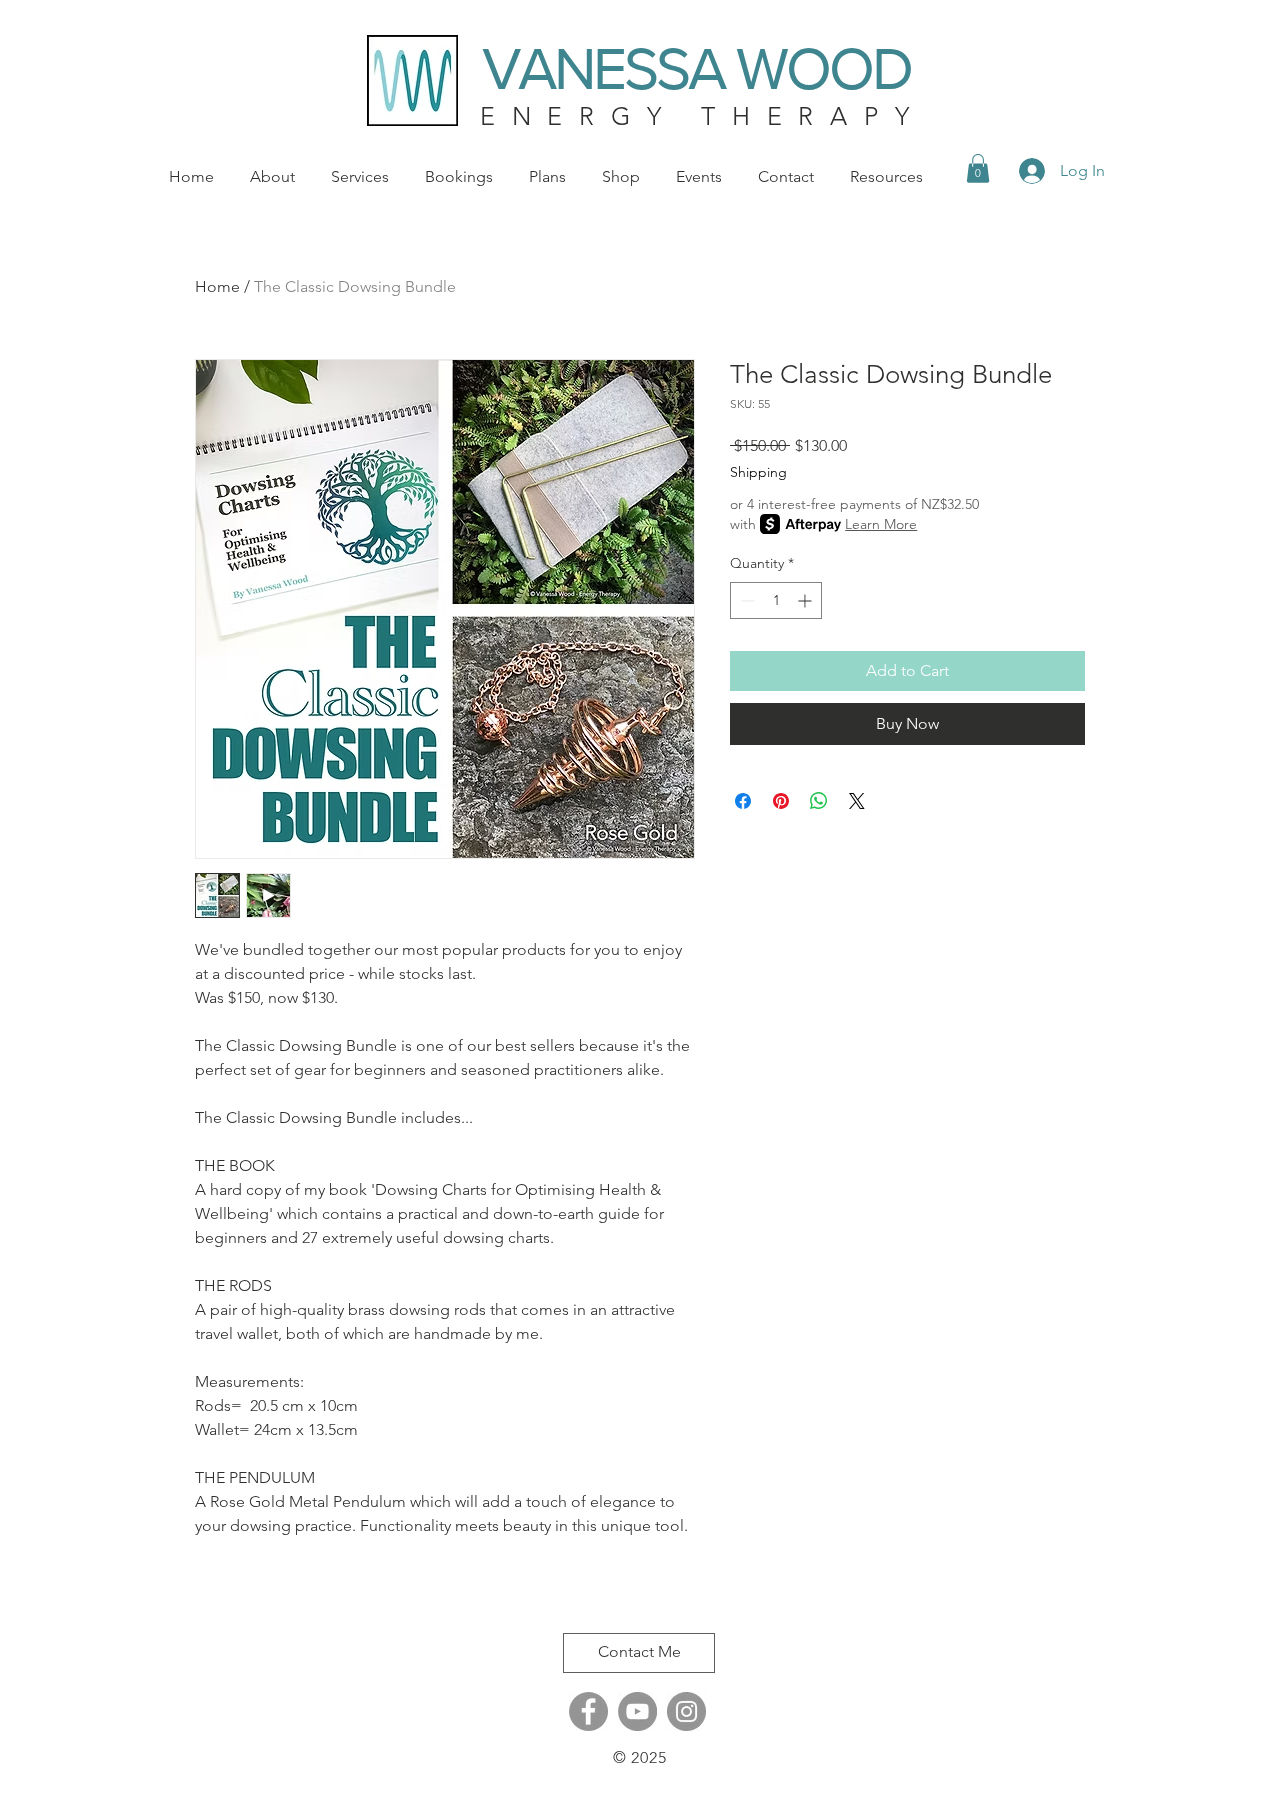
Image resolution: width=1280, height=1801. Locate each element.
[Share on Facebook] (743, 801)
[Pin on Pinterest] (781, 801)
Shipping (758, 472)
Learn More (881, 524)
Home (217, 286)
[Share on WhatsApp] (819, 801)
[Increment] (806, 600)
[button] (978, 168)
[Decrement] (745, 600)
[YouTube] (637, 1711)
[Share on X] (857, 801)
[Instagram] (686, 1711)
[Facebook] (588, 1711)
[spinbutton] (776, 600)
